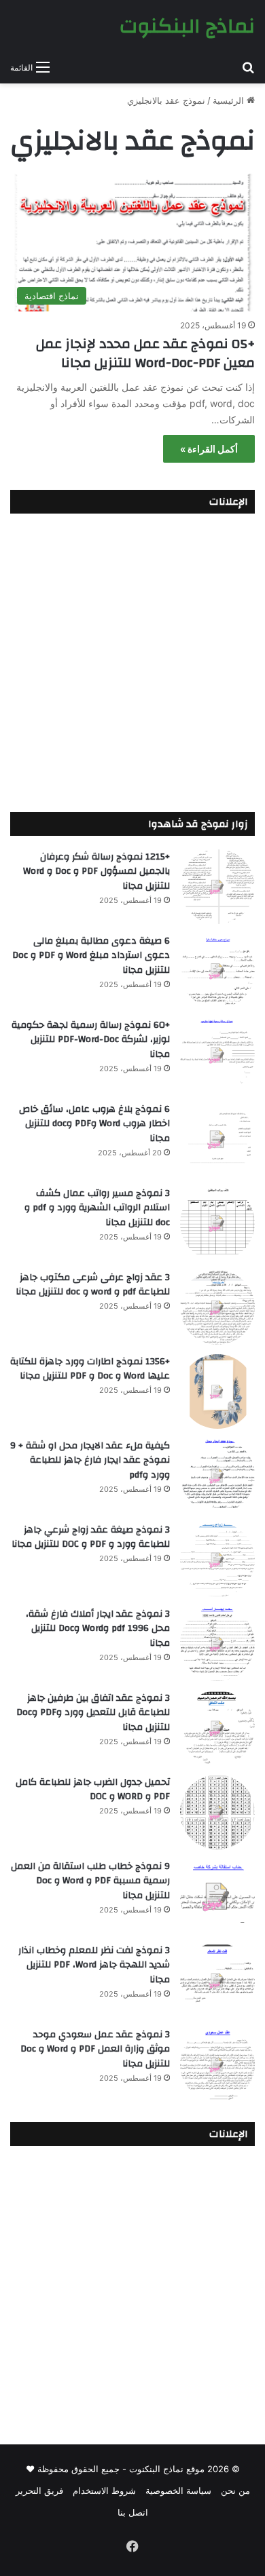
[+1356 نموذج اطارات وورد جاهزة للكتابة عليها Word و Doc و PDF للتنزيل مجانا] (217, 1391)
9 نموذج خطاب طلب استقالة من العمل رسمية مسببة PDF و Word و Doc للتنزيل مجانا (90, 1881)
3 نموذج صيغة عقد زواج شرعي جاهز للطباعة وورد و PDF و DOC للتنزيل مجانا (91, 1537)
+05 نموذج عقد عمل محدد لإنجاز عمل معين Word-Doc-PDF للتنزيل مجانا (145, 353)
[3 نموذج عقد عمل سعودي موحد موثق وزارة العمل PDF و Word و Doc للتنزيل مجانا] (217, 2064)
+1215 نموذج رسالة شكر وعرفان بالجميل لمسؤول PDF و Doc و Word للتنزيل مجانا (96, 871)
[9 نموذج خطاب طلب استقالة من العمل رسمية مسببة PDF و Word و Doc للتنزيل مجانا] (217, 1896)
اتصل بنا (133, 2512)
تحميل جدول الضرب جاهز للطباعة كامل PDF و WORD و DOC (93, 1790)
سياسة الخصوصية (178, 2491)
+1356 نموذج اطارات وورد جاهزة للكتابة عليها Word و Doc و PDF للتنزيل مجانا (90, 1369)
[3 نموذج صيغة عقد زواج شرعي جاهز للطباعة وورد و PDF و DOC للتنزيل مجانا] (217, 1560)
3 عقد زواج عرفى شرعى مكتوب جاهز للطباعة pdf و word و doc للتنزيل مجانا (93, 1285)
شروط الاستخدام (104, 2491)
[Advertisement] (132, 659)
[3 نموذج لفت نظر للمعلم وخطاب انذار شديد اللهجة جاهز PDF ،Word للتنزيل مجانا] (217, 1980)
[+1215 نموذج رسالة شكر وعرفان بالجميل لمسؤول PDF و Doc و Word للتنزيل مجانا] (217, 887)
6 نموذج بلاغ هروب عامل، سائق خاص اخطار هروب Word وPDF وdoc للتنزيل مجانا (94, 1124)
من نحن (235, 2491)
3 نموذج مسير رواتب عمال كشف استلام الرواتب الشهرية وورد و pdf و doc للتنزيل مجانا (97, 1208)
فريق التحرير (39, 2491)
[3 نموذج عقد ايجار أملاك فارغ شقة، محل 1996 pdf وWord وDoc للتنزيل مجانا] (217, 1644)
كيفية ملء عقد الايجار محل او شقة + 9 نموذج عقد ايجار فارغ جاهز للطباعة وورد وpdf (90, 1460)
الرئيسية (230, 100)
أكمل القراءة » (209, 449)
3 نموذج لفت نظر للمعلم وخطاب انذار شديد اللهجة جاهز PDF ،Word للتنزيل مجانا (94, 1965)
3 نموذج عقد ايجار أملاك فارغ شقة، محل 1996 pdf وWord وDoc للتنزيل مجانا (98, 1629)
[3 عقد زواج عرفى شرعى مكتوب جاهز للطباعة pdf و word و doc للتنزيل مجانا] (217, 1307)
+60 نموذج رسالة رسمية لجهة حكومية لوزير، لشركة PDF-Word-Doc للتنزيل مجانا (91, 1040)
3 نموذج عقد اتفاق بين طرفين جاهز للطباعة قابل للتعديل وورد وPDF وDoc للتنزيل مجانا (93, 1713)
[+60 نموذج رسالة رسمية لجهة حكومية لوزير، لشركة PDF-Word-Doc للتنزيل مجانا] (217, 1055)
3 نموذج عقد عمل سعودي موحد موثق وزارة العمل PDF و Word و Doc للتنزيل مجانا (95, 2049)
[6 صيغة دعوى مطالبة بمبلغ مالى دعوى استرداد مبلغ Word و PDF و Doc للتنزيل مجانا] (217, 971)
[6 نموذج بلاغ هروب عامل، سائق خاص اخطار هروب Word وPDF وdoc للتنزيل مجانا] (217, 1139)
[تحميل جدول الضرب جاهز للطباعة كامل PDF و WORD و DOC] (217, 1812)
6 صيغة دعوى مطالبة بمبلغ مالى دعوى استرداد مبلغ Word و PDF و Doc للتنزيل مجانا (91, 956)
